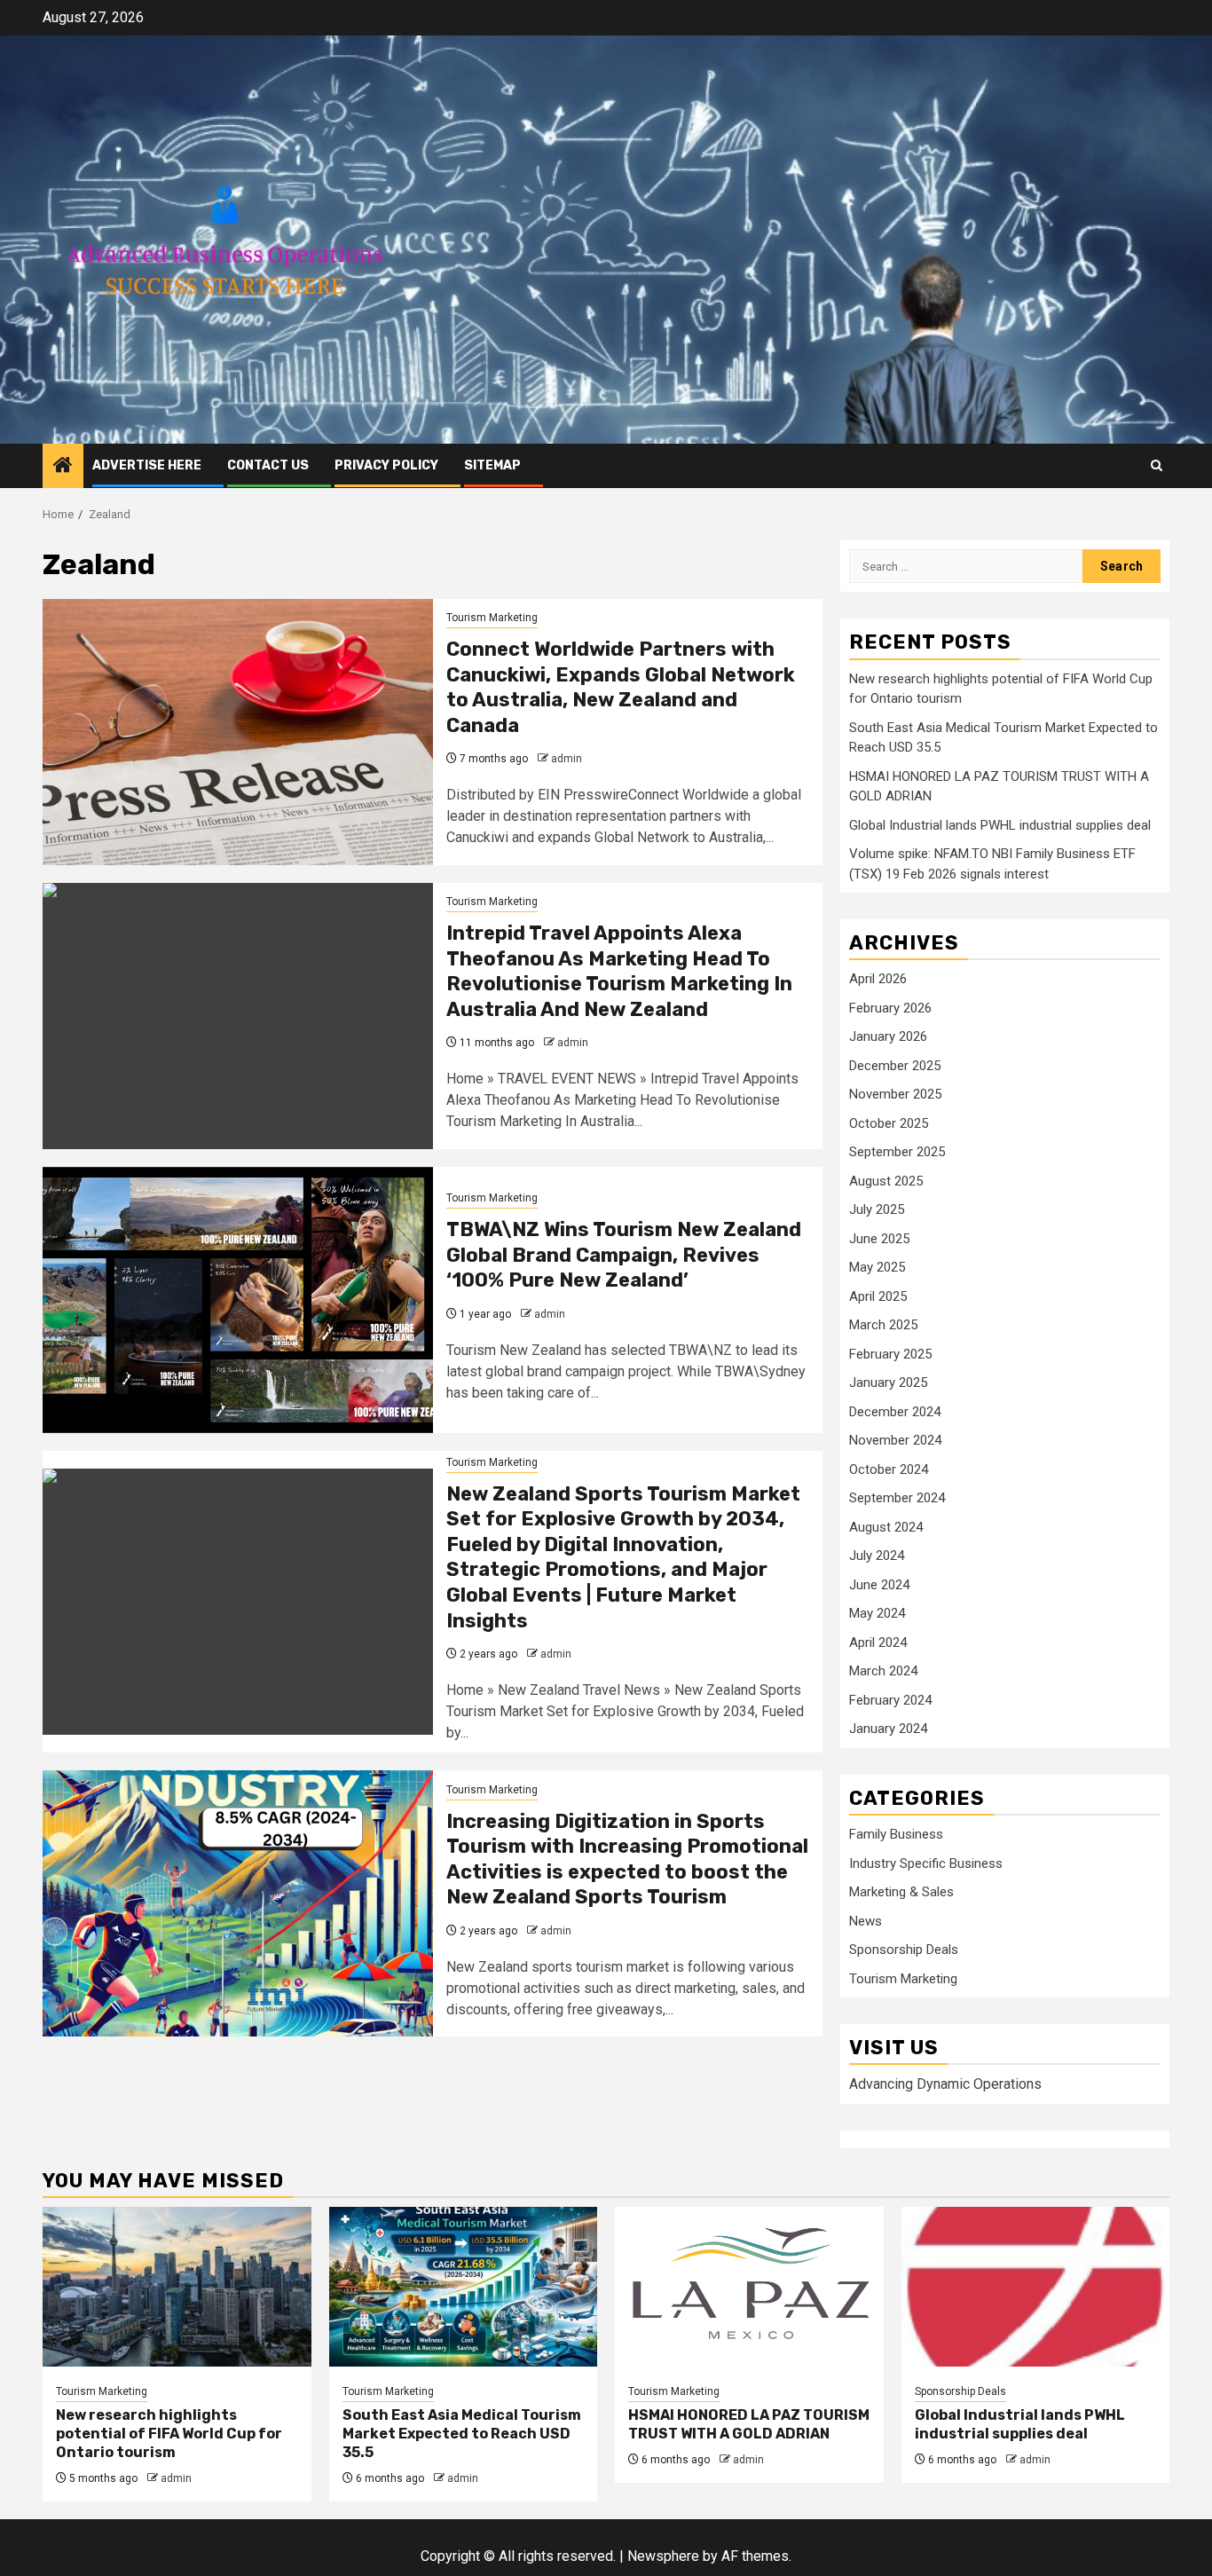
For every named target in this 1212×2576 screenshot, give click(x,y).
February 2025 (890, 1354)
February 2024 (890, 1700)
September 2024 (897, 1498)
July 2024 (877, 1556)
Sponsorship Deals (904, 1950)
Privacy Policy (386, 465)
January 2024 (888, 1729)
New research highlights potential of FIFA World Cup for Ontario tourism (169, 2434)
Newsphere (663, 2556)
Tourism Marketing (492, 618)
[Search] (1157, 465)
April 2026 (878, 979)
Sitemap (492, 465)
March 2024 (883, 1671)
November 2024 (895, 1440)
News (866, 1921)
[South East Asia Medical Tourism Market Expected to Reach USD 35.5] (464, 2287)
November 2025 (895, 1094)
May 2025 (877, 1267)
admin (567, 759)
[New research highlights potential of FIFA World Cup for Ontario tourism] (177, 2287)
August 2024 (886, 1527)
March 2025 (883, 1325)
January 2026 (888, 1036)
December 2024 (895, 1412)
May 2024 (877, 1613)
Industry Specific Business (926, 1863)
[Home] (63, 467)
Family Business (896, 1834)
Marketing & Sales (901, 1892)
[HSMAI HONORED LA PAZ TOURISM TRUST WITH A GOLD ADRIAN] (749, 2287)
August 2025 (886, 1181)
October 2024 (889, 1469)
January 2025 (888, 1383)
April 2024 (878, 1642)
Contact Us (268, 465)
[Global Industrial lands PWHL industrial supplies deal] (1036, 2287)
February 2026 (890, 1008)
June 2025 (879, 1239)
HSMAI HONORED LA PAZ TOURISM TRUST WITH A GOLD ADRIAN (749, 2424)
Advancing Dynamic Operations (945, 2084)
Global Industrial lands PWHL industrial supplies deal (1000, 825)
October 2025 (889, 1123)
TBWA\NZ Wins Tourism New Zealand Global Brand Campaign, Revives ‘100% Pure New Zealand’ (624, 1255)
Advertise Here (147, 465)
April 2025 (878, 1296)
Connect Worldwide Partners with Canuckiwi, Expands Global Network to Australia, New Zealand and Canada (621, 687)
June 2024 (879, 1585)
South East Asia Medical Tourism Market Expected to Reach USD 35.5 (462, 2434)
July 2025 (877, 1209)
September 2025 (897, 1152)
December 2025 (895, 1066)
